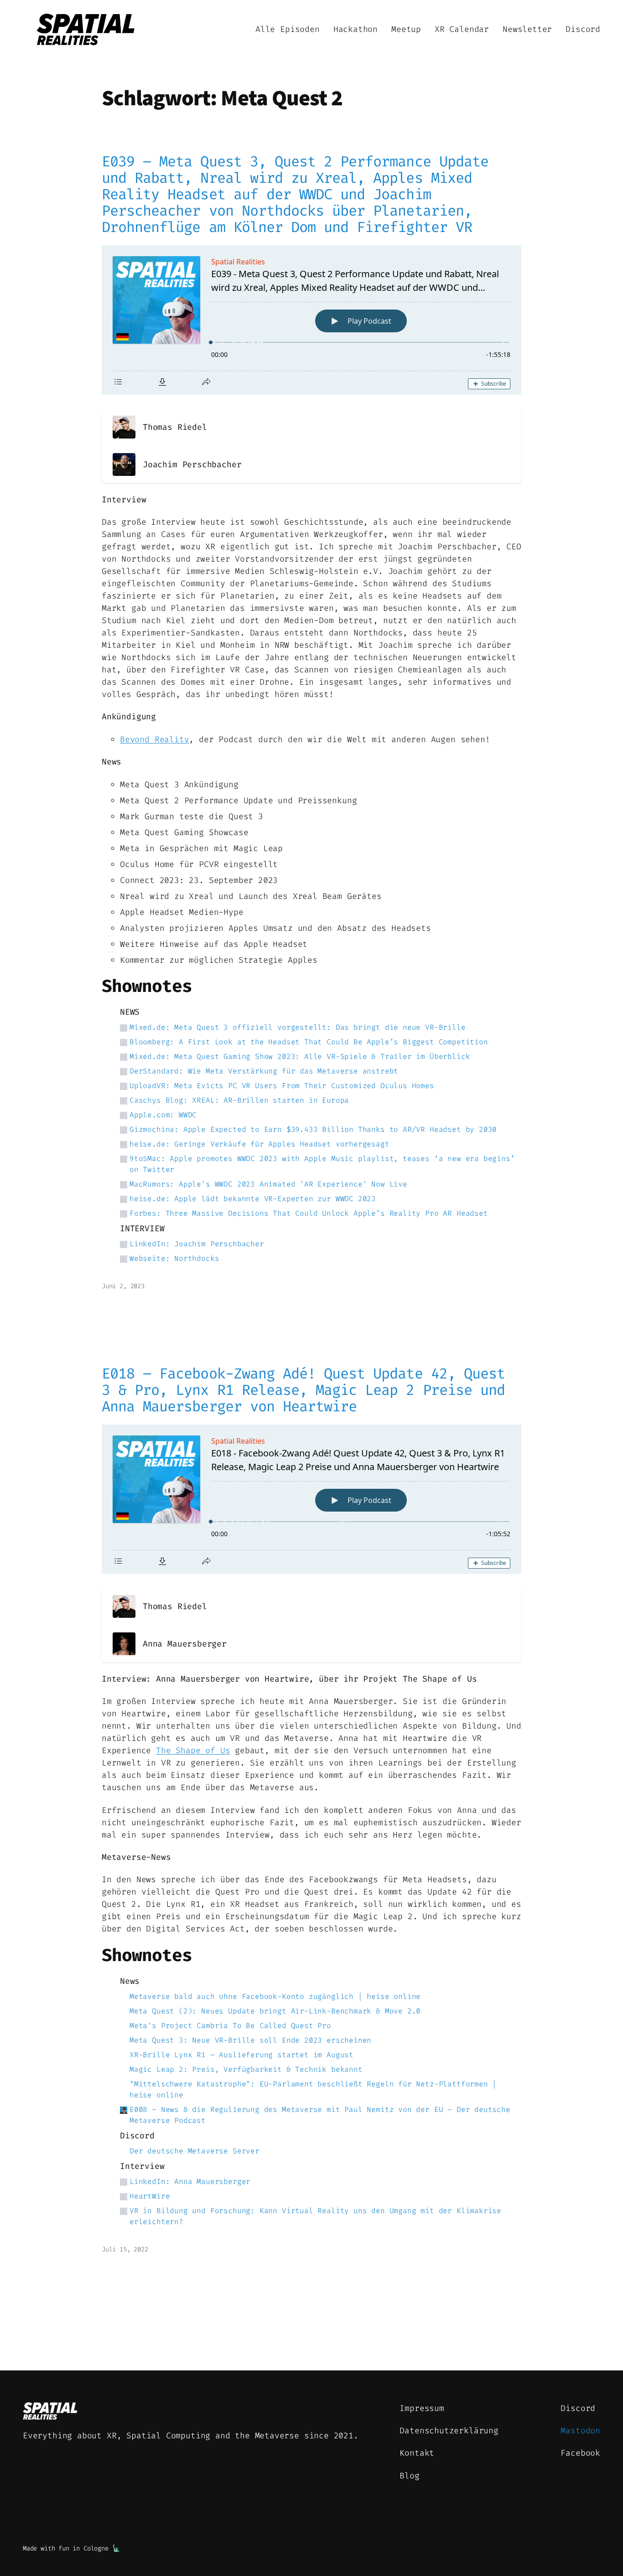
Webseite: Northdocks (174, 1258)
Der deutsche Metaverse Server (195, 2151)
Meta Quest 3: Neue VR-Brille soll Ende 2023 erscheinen (250, 2040)
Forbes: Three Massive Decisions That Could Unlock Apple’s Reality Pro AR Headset (309, 1213)
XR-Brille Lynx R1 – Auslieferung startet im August (241, 2055)
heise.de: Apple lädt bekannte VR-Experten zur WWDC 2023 (253, 1199)
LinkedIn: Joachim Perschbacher (197, 1244)
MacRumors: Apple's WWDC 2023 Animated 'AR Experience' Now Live (268, 1184)
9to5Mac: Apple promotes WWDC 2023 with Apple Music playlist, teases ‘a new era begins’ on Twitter (322, 1164)
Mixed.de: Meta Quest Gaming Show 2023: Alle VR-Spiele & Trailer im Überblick (300, 1056)
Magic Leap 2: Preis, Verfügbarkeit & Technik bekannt (246, 2069)
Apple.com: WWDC (163, 1115)
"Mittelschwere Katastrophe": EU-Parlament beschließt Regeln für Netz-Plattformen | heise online (313, 2089)
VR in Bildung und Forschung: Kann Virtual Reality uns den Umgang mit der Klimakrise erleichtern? (315, 2216)
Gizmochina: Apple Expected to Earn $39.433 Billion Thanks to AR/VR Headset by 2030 (313, 1129)
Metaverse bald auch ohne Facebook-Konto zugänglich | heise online (275, 1996)
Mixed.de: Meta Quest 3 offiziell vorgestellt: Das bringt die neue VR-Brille (298, 1027)
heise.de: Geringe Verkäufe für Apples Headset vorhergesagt (260, 1144)
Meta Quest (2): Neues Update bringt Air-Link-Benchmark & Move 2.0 (275, 2011)
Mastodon (580, 2431)
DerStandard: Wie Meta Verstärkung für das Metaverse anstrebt (264, 1071)
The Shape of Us (193, 1750)
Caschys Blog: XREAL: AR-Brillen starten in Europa (239, 1100)
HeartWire (150, 2196)
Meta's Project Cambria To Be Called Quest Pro (230, 2026)
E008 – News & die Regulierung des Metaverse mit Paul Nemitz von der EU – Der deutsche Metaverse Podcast (320, 2115)
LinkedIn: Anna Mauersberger (190, 2181)
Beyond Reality (154, 739)
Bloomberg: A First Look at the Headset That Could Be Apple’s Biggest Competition (309, 1042)
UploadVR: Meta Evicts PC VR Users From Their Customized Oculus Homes (282, 1086)
